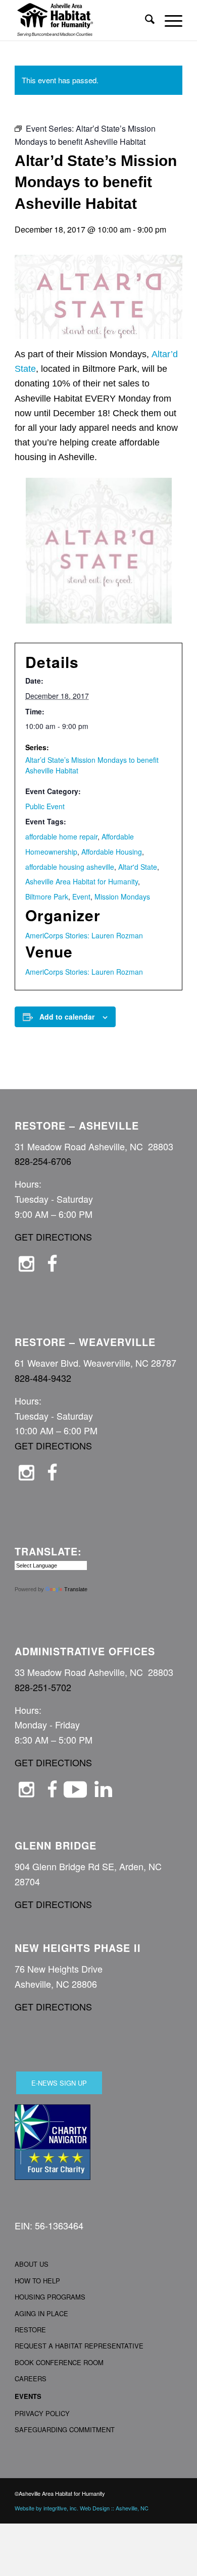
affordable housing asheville (70, 867)
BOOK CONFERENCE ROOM (59, 2362)
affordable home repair (61, 836)
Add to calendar (67, 1017)
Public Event (45, 806)
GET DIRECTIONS (53, 1237)
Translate (76, 1589)
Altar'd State (138, 867)
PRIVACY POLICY (42, 2413)
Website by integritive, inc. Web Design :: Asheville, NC (82, 2508)
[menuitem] (145, 20)
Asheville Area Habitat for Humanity (82, 881)
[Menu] (168, 20)
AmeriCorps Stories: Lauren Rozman (84, 935)
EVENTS (28, 2396)
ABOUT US (32, 2264)
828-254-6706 (43, 1161)
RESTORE (30, 2330)
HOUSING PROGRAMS (50, 2297)
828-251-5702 (43, 1687)
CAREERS (31, 2378)
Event (81, 897)
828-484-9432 (43, 1378)
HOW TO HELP (37, 2281)
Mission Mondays (122, 897)
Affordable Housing (112, 852)
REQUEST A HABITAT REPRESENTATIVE (79, 2346)
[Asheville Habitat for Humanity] (82, 20)
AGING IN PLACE (41, 2313)
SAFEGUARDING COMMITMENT (65, 2429)
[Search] (145, 20)
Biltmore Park (47, 897)
